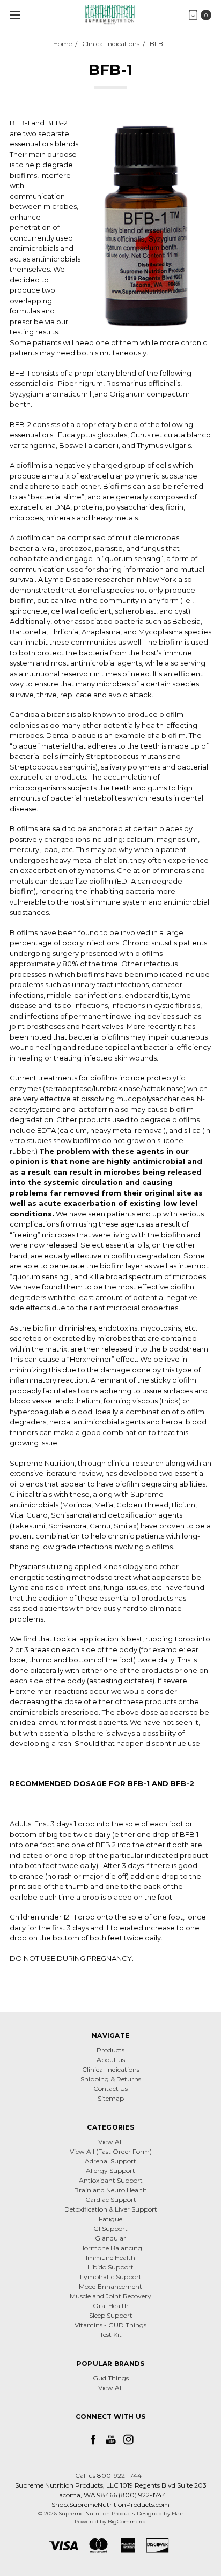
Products (110, 2050)
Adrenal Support (110, 2161)
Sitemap (111, 2098)
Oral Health (111, 2306)
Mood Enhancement (110, 2286)
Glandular (110, 2238)
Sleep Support (111, 2315)
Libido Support (110, 2267)
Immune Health (110, 2257)
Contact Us (110, 2089)
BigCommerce (127, 2522)
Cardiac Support (111, 2200)
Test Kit (111, 2335)
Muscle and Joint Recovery (110, 2296)
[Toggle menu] (15, 15)
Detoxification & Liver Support (111, 2209)
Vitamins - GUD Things (110, 2325)
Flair (178, 2514)
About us (111, 2060)
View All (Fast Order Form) (111, 2151)
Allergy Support (110, 2171)
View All (110, 2142)
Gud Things (111, 2378)
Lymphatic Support (111, 2277)
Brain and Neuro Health (110, 2190)
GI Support (110, 2228)
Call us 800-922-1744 (108, 2476)
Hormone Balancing (111, 2248)
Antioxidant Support (111, 2180)
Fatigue (110, 2219)
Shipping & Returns (111, 2079)
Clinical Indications (111, 2069)
